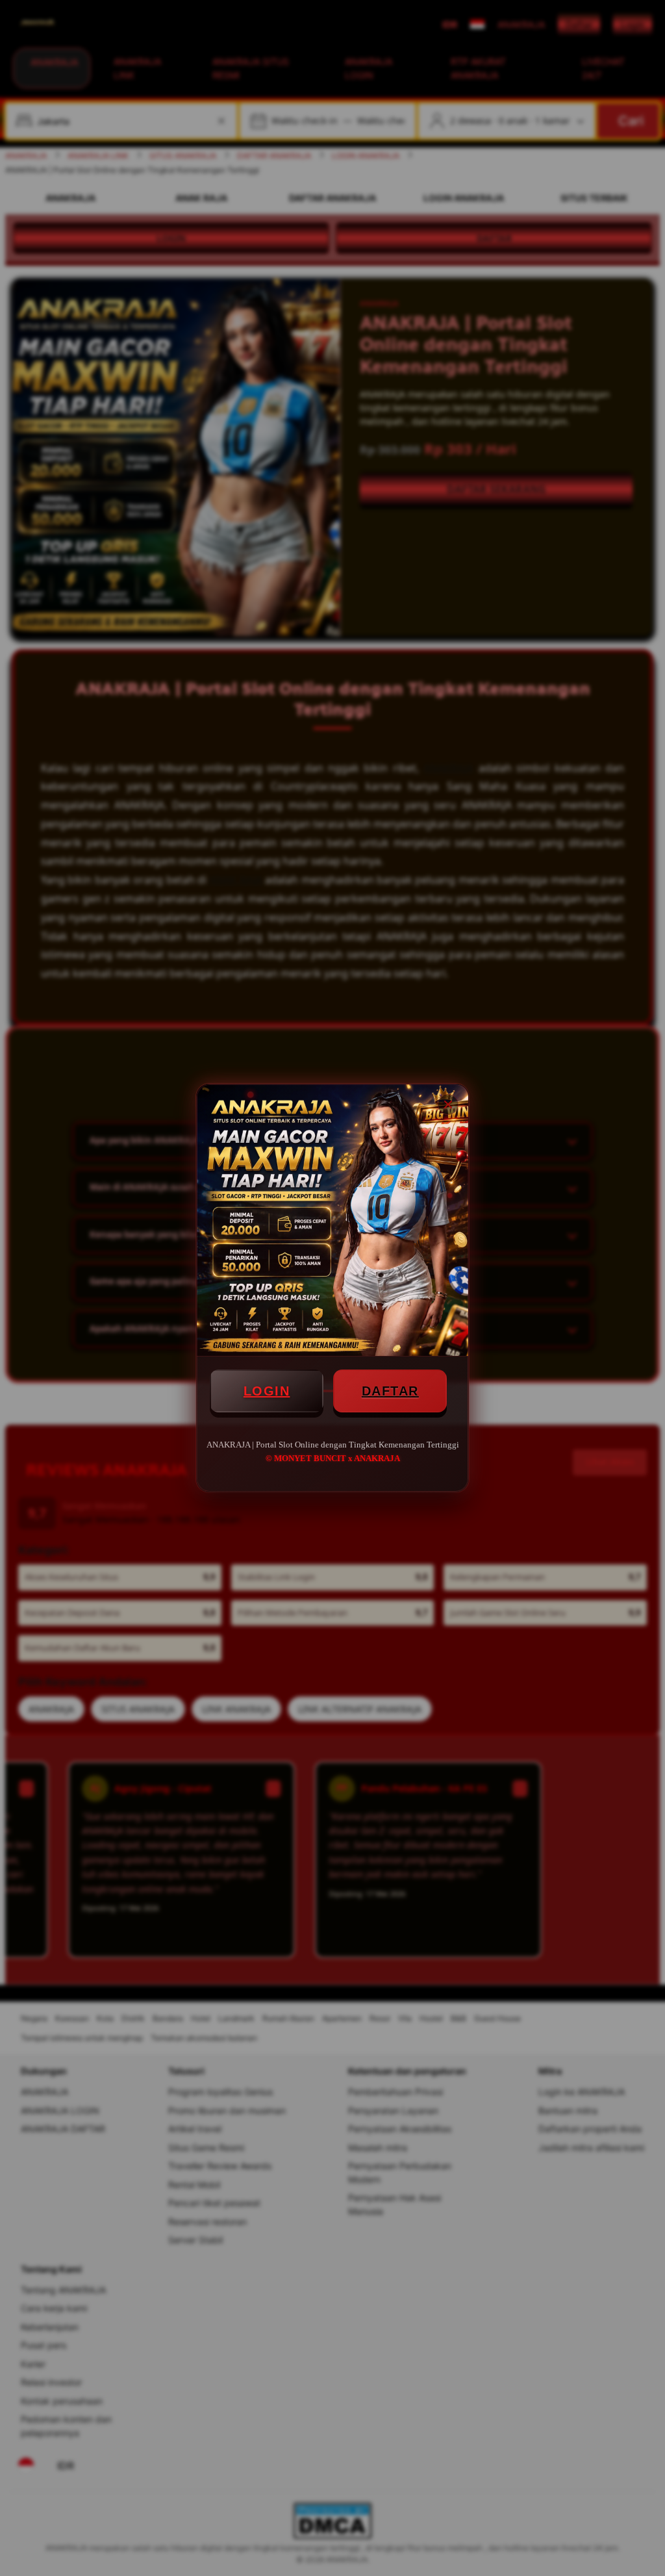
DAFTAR (390, 1391)
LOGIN (267, 1391)
